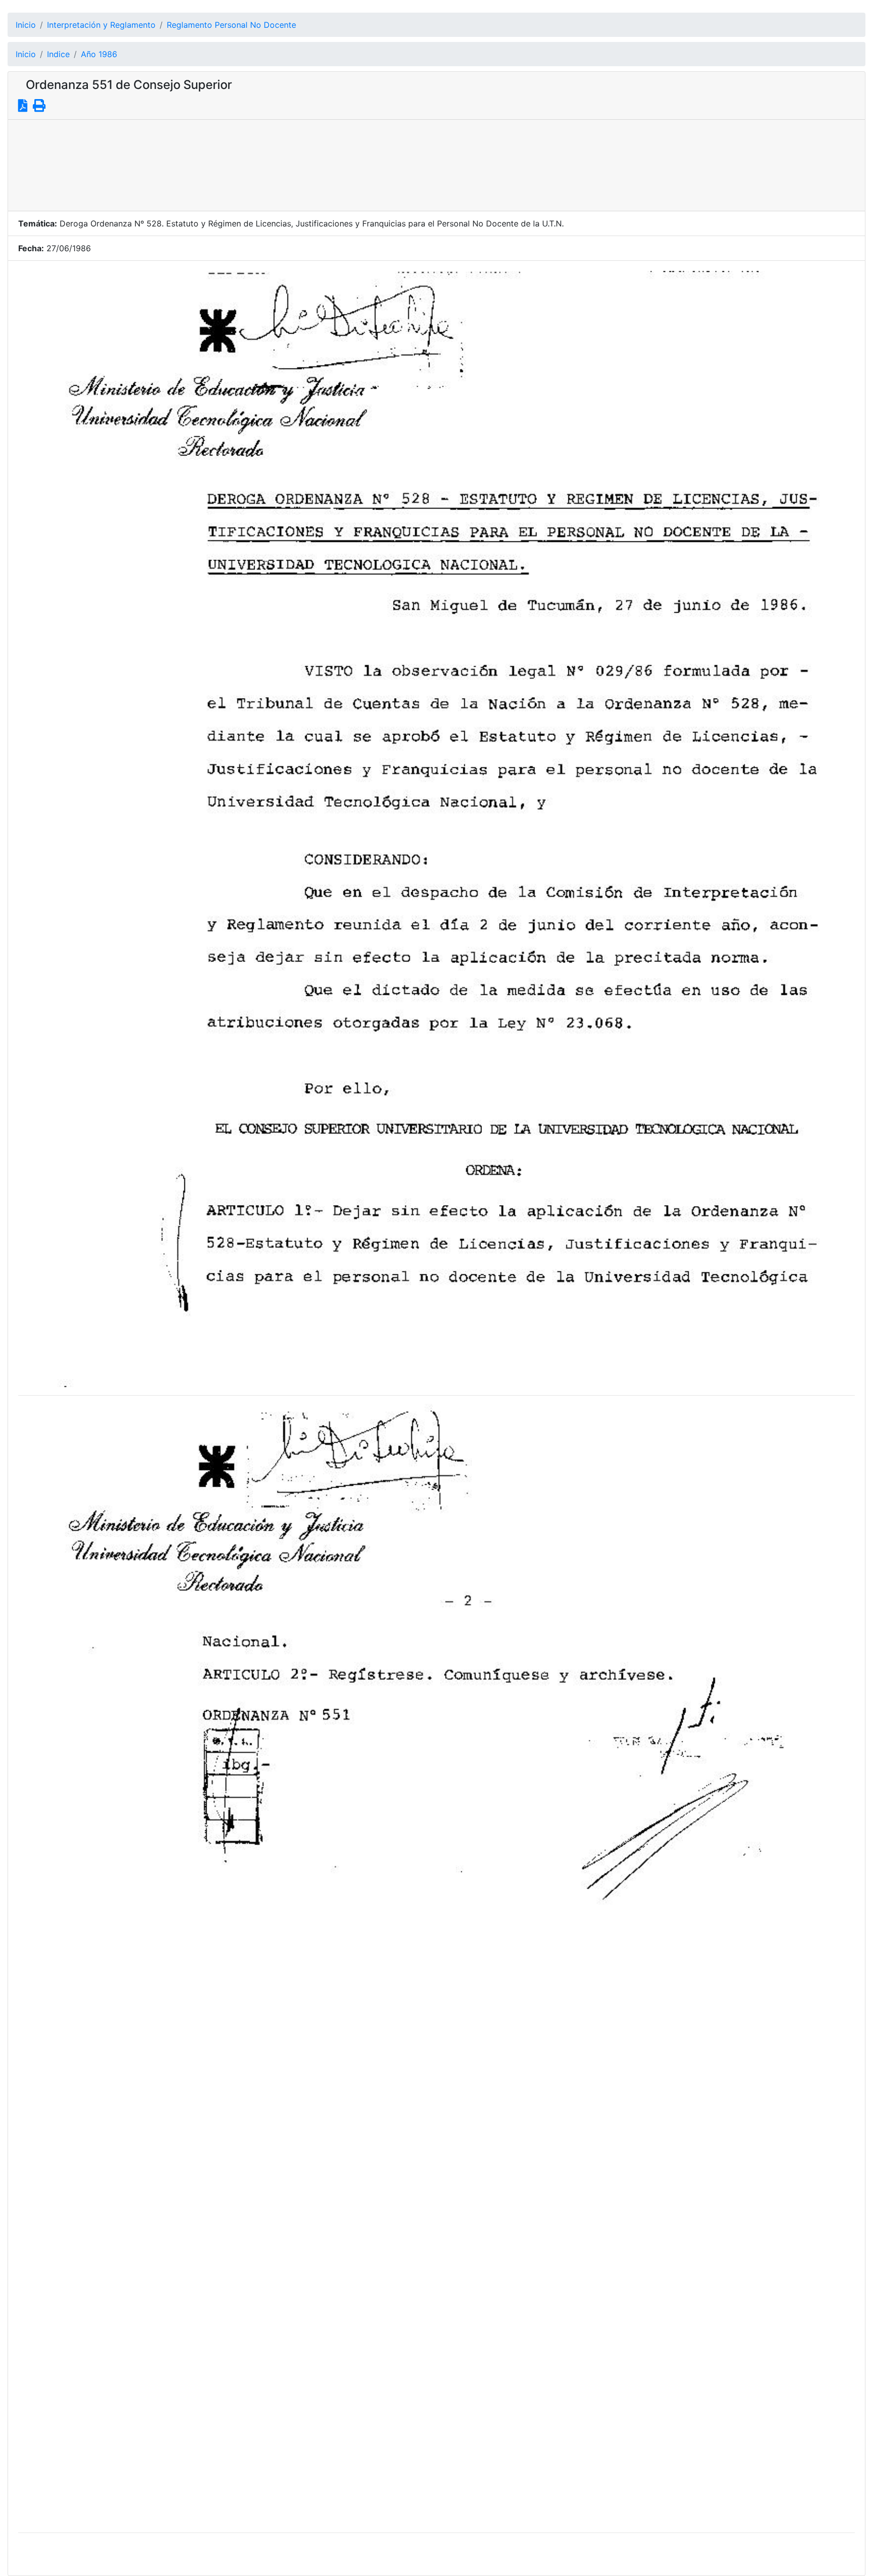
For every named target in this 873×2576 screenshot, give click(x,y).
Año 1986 (99, 54)
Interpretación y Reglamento (101, 25)
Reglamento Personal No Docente (231, 25)
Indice (58, 54)
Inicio (26, 25)
